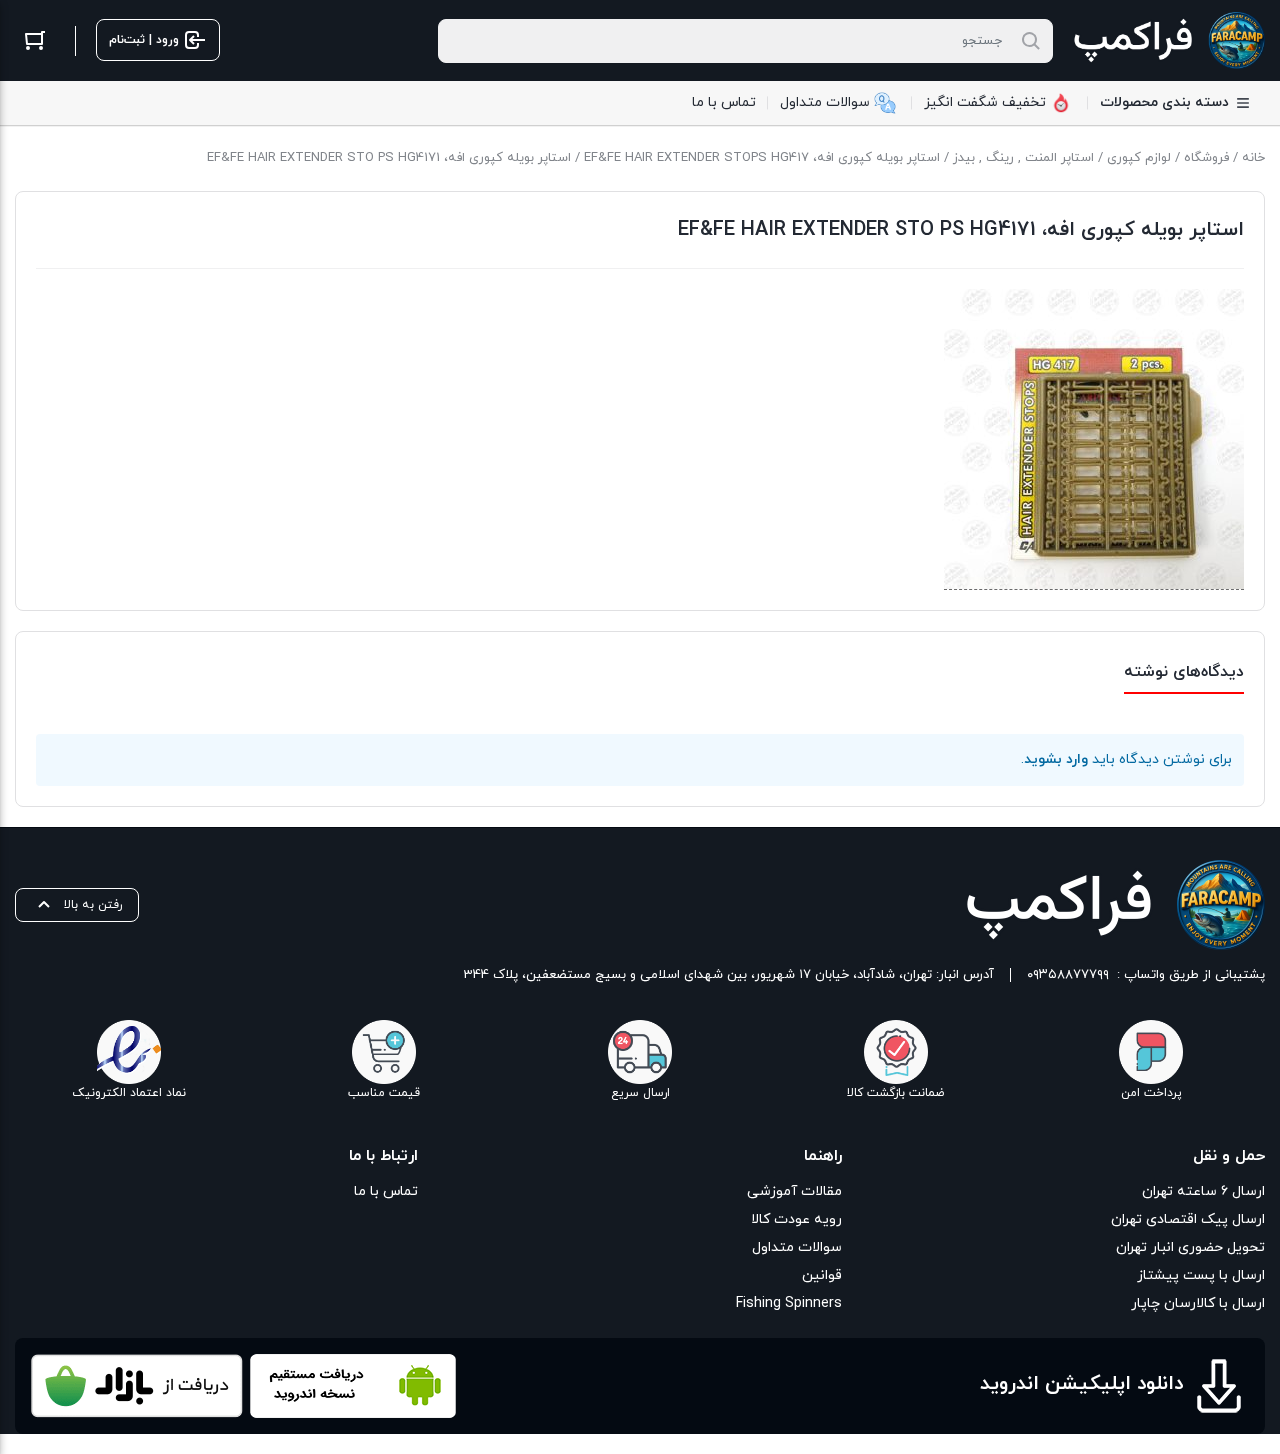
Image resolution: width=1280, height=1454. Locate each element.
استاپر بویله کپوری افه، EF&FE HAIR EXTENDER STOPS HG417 (762, 158)
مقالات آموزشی (794, 1191)
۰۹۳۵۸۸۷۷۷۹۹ (1068, 975)
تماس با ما (386, 1191)
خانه (1253, 158)
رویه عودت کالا (796, 1219)
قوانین (821, 1275)
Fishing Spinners (788, 1303)
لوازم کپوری (1139, 158)
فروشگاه (1206, 158)
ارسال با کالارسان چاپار (1198, 1303)
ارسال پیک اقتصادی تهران (1188, 1219)
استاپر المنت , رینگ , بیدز (1023, 158)
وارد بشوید (1056, 759)
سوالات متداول (796, 1247)
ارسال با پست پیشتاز (1201, 1275)
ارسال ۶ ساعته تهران (1203, 1191)
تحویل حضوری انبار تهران (1190, 1247)
